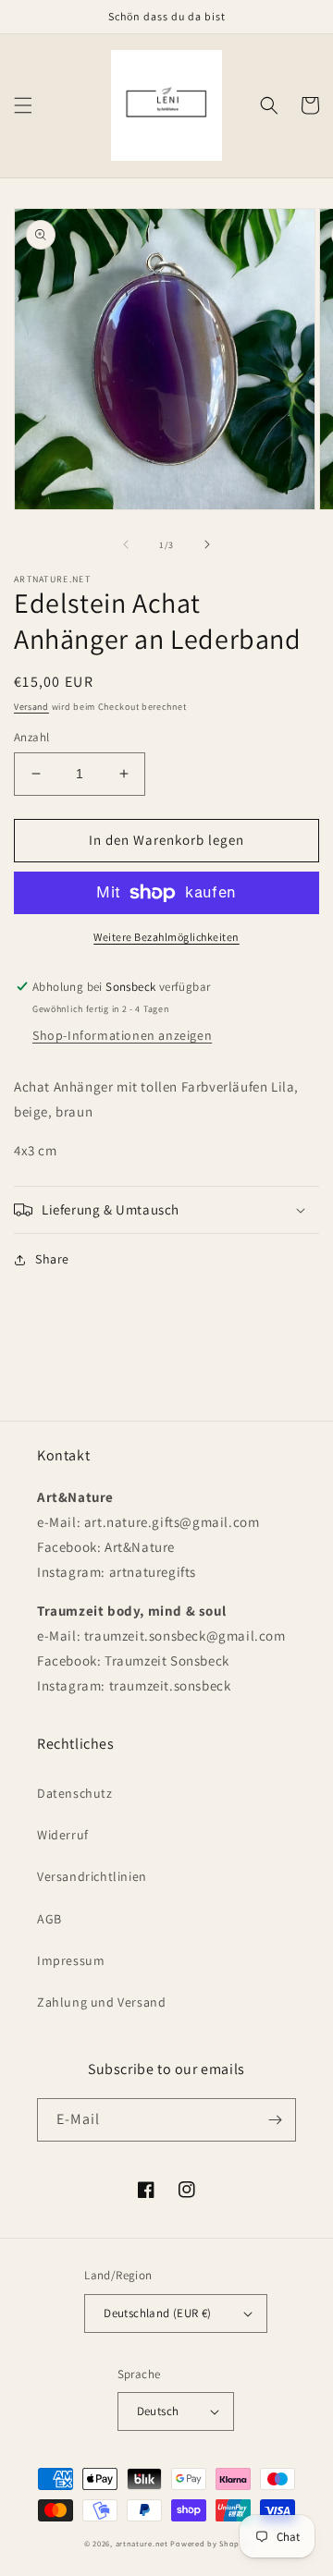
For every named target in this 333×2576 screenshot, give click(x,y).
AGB (49, 1919)
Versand (31, 707)
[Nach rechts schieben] (207, 544)
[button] (23, 105)
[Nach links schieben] (126, 544)
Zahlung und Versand (101, 2002)
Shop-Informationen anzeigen (122, 1035)
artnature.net (142, 2543)
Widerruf (63, 1835)
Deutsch (158, 2411)
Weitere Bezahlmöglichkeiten (166, 937)
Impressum (71, 1960)
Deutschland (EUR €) (158, 2313)
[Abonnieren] (275, 2120)
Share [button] (52, 1259)
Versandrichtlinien (92, 1876)
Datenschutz (75, 1793)
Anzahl (31, 737)
